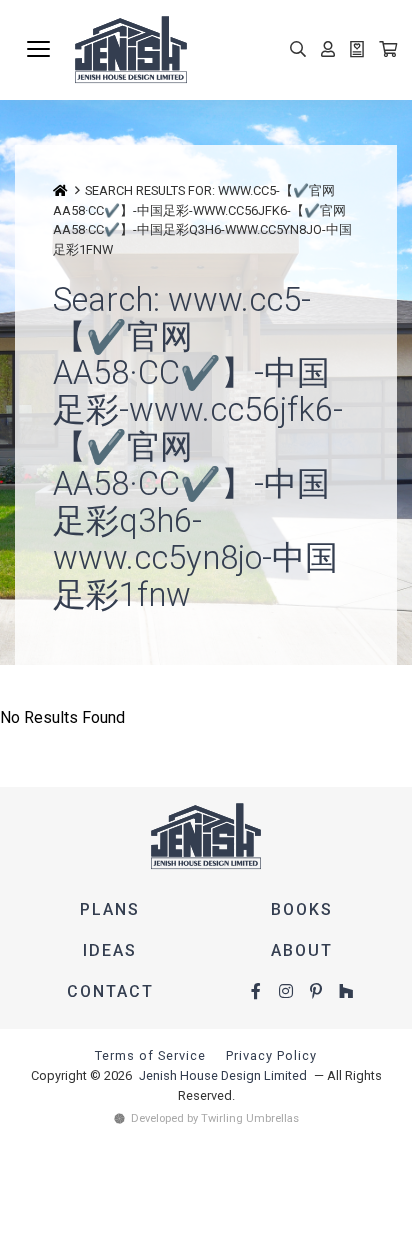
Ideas (110, 950)
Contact (110, 991)
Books (302, 909)
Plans (110, 909)
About (302, 950)
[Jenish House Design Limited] (236, 50)
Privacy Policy (271, 1055)
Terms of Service (150, 1055)
